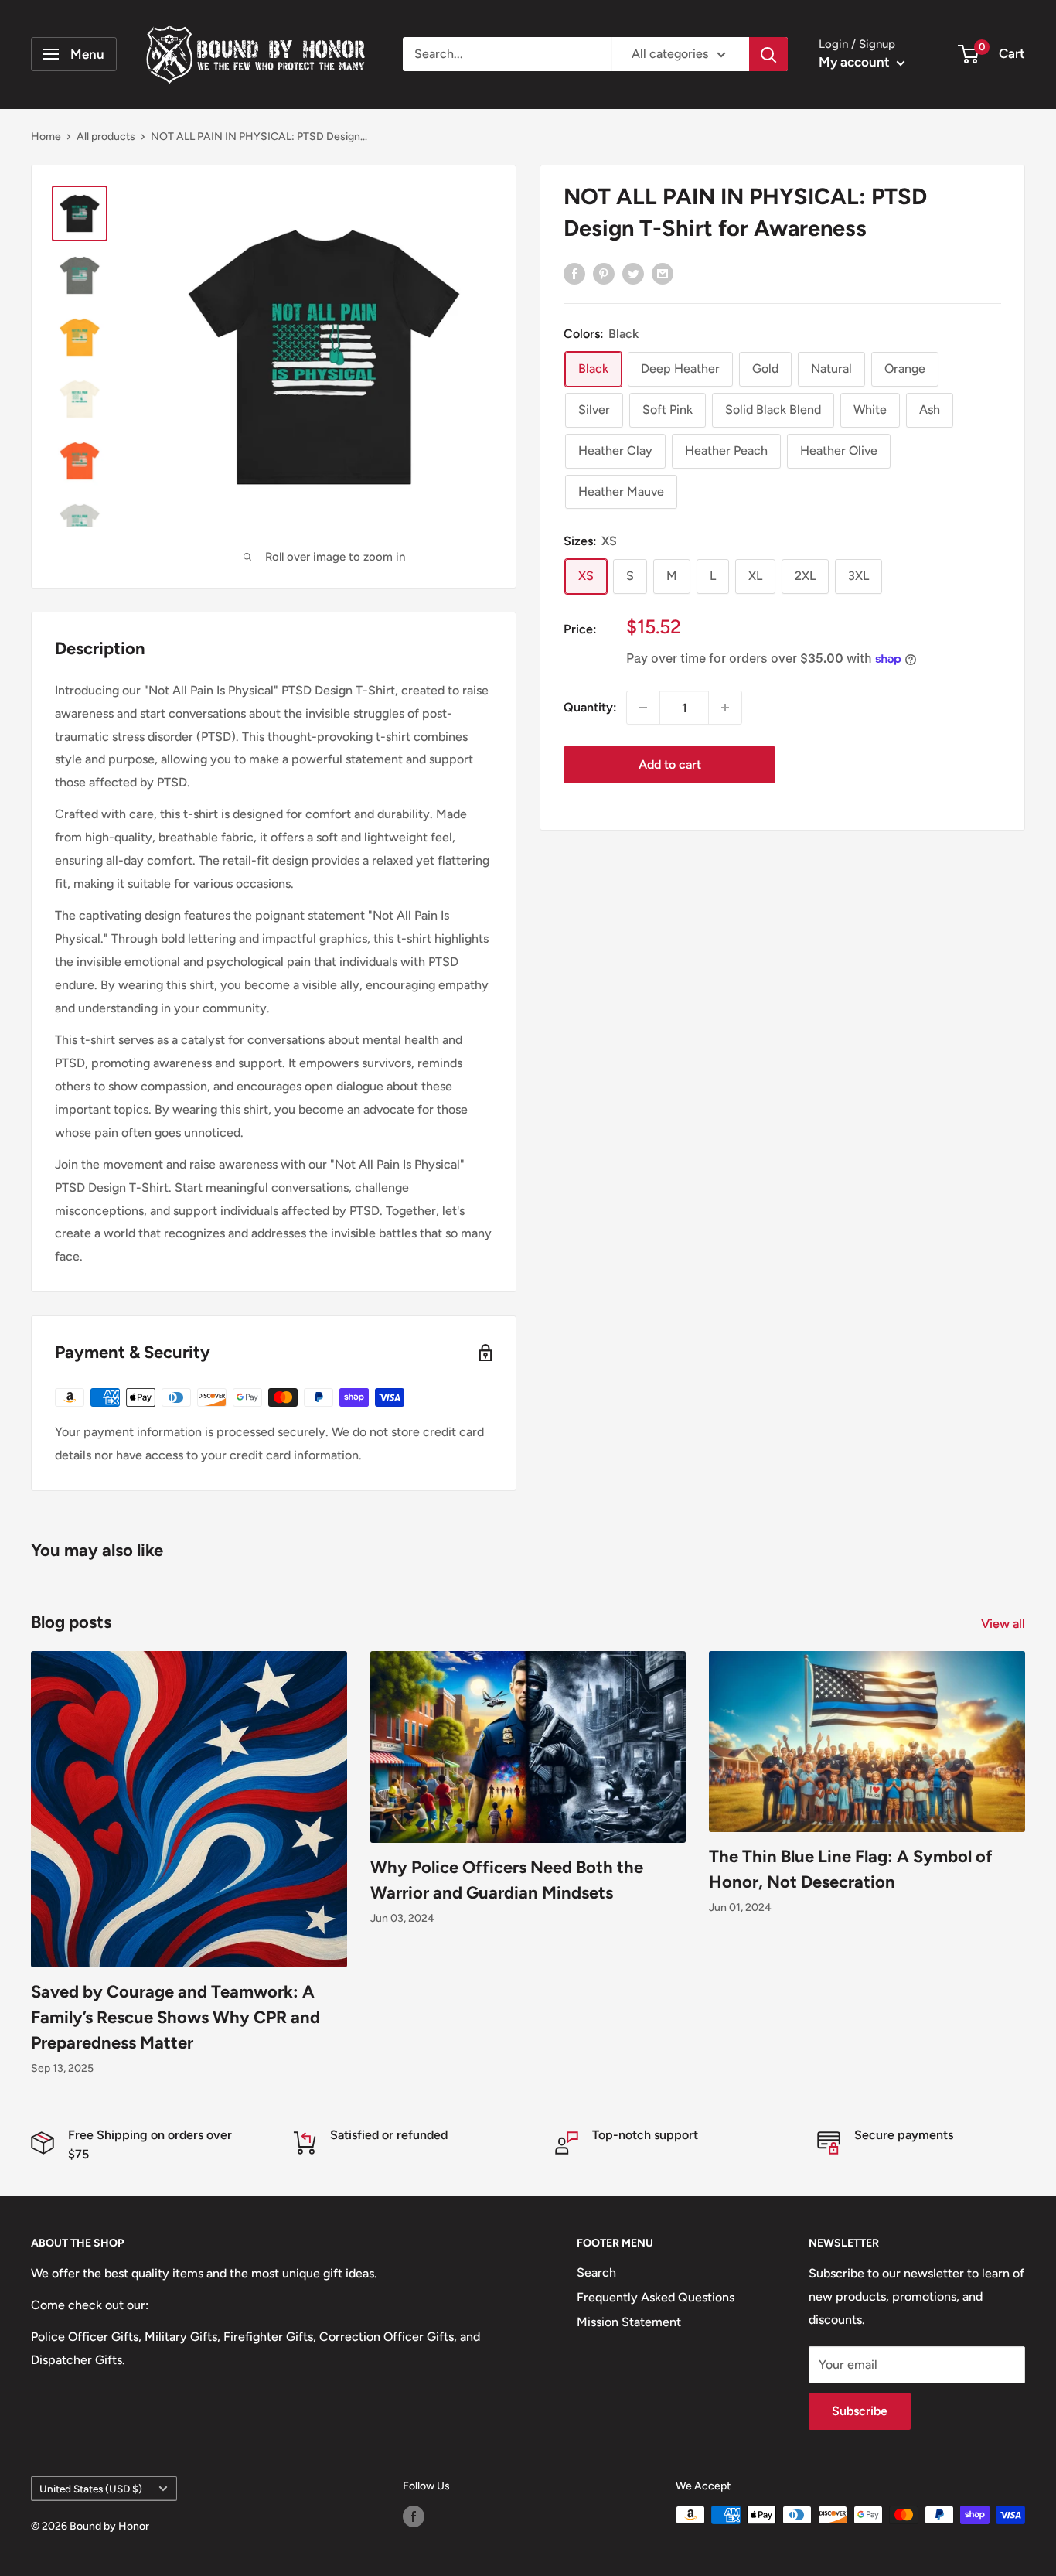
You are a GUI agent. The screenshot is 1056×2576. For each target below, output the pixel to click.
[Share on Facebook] (574, 273)
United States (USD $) (91, 2489)
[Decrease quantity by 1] (643, 708)
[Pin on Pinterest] (604, 273)
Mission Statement (629, 2322)
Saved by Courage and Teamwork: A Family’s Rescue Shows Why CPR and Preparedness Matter (175, 2017)
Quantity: (590, 707)
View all (1005, 1624)
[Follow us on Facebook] (414, 2516)
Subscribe (860, 2411)
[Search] (768, 54)
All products (106, 136)
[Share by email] (663, 273)
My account (856, 62)
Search (596, 2272)
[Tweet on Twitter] (633, 273)
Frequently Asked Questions (656, 2297)
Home (46, 136)
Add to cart (670, 764)
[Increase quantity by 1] (725, 708)
